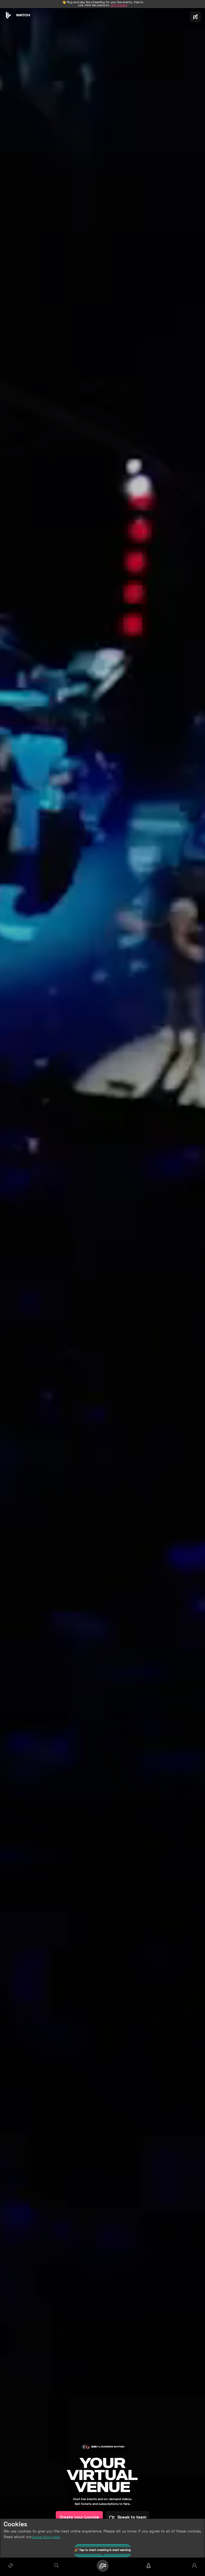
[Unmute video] (195, 17)
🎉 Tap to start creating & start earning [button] (103, 2551)
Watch (23, 15)
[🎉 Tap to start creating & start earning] (102, 2566)
